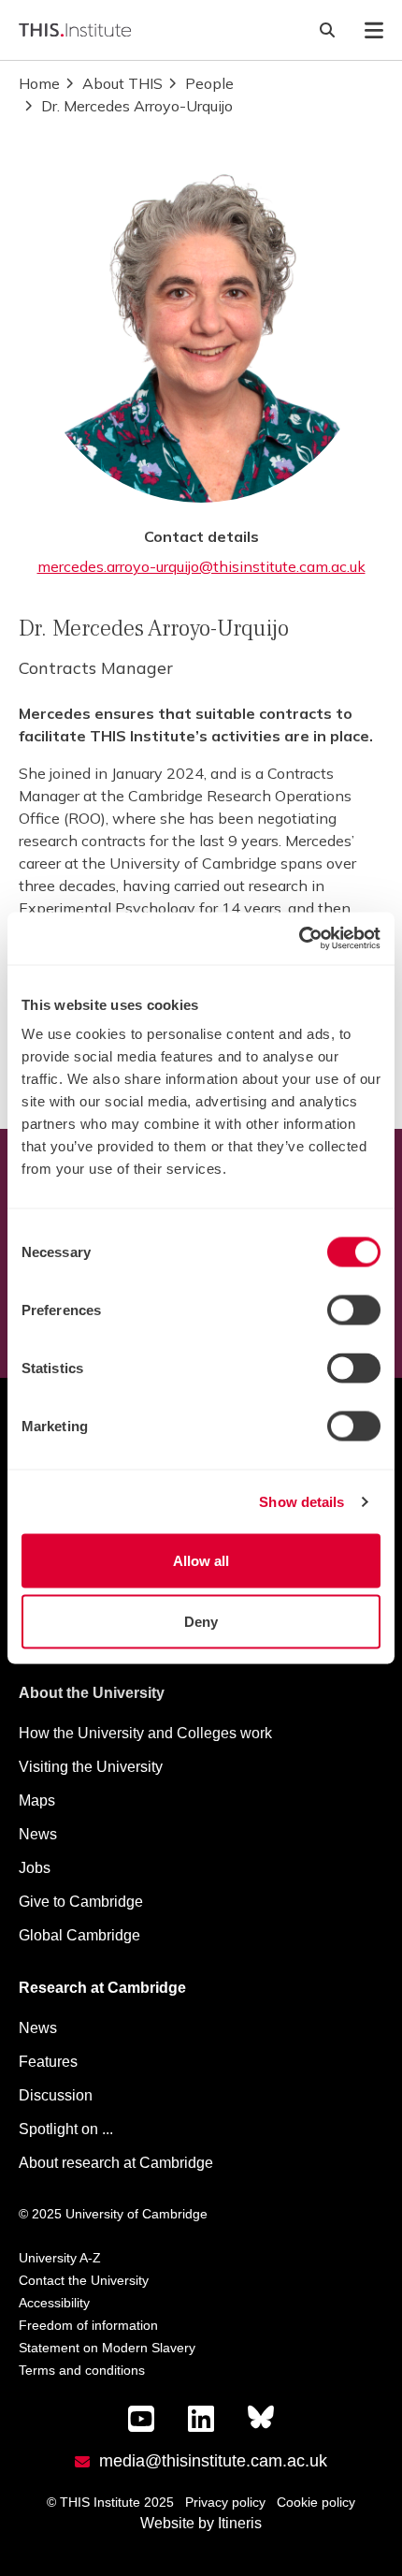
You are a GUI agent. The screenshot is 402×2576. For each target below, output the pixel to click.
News (38, 1834)
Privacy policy (225, 2502)
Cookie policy (316, 2502)
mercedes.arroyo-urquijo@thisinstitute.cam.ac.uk (201, 566)
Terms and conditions (82, 2370)
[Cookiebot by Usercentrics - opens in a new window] (299, 939)
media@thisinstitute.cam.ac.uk (213, 2461)
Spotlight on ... (66, 2129)
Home (39, 83)
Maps (37, 1800)
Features (48, 2062)
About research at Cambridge (116, 2163)
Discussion (56, 2095)
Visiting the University (91, 1767)
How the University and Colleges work (145, 1733)
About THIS (122, 83)
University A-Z (60, 2258)
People (209, 83)
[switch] (354, 1310)
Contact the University (84, 2280)
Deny (201, 1622)
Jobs (35, 1868)
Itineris (240, 2523)
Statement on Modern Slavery (107, 2348)
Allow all (201, 1560)
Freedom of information (88, 2325)
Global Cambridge (79, 1935)
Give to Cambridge (81, 1902)
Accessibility (54, 2303)
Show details (301, 1501)
